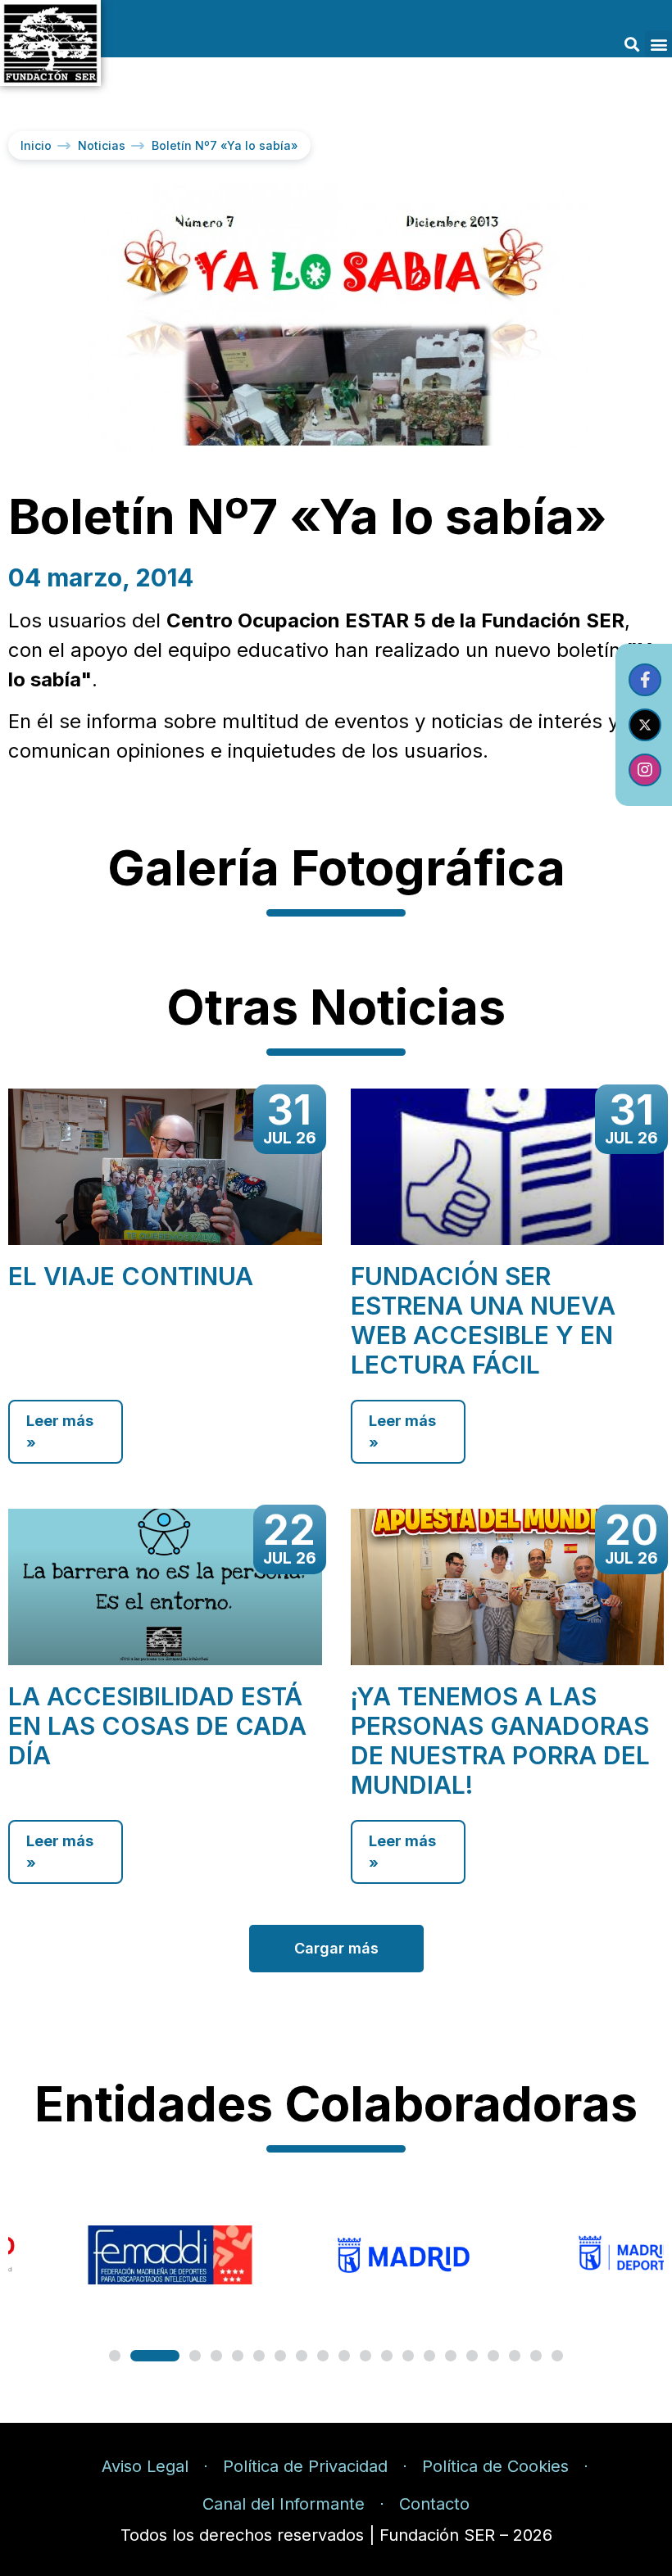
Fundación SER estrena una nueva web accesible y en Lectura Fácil (483, 1320)
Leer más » (60, 1432)
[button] (631, 44)
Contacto (434, 2504)
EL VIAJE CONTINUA (131, 1276)
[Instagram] (645, 770)
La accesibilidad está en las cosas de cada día (157, 1726)
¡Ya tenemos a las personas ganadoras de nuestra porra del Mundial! (500, 1741)
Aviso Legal (145, 2466)
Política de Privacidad (305, 2466)
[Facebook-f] (645, 680)
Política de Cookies (495, 2466)
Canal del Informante (284, 2504)
